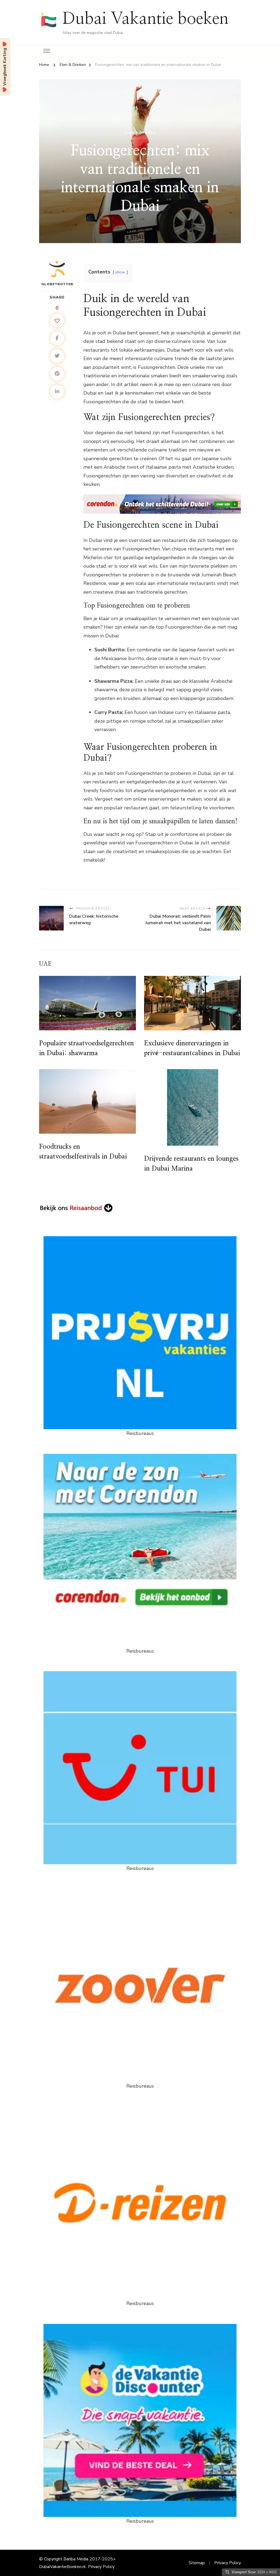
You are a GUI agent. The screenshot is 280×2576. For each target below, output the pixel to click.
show (120, 272)
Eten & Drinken (140, 133)
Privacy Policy (101, 2567)
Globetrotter (57, 284)
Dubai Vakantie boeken (145, 19)
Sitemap (197, 2563)
